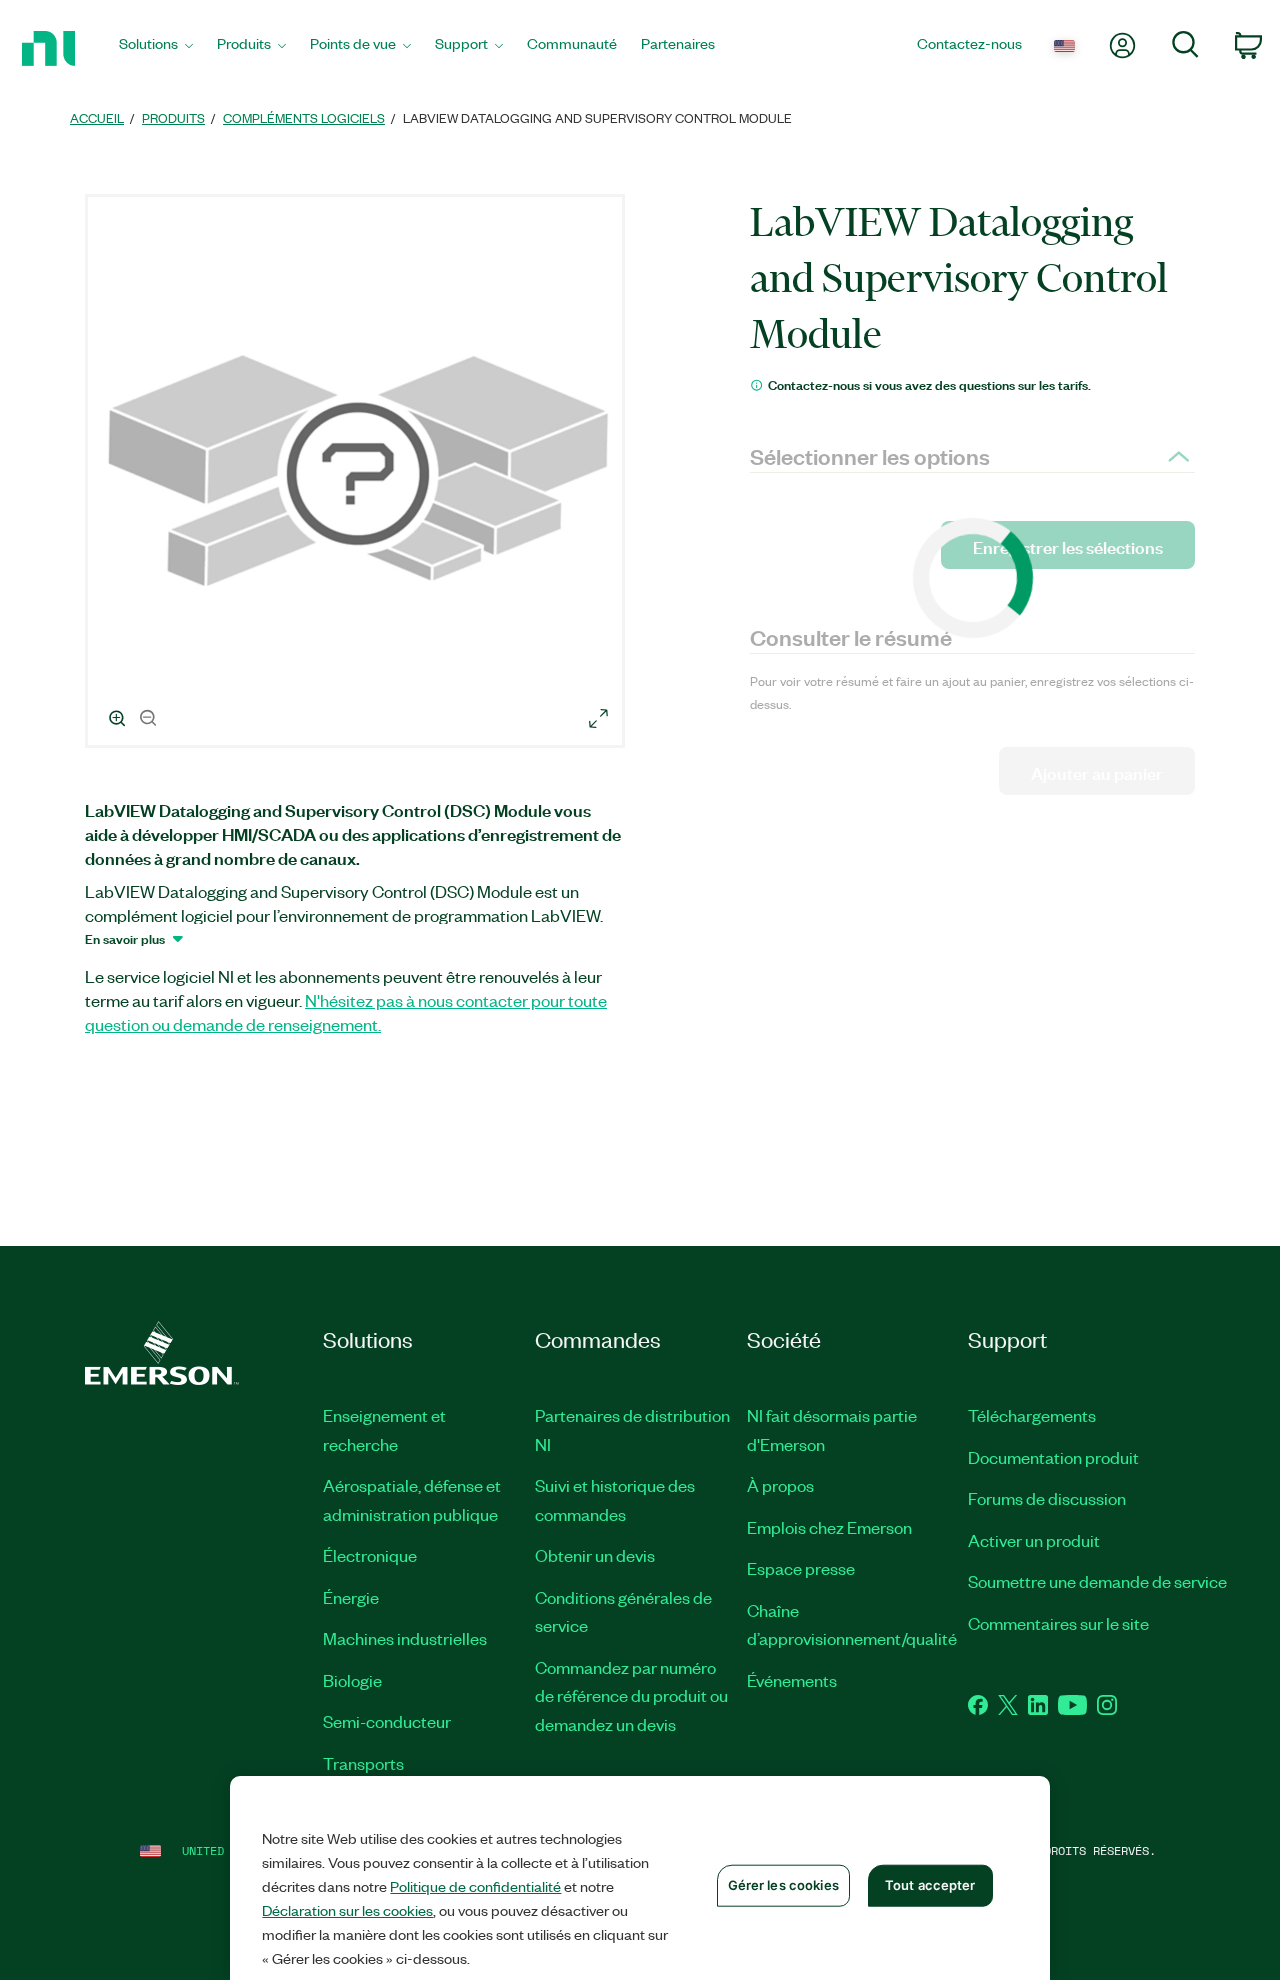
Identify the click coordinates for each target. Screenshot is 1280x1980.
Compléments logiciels (304, 117)
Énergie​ (351, 1597)
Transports (363, 1763)
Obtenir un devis (595, 1555)
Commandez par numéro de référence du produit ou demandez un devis (631, 1695)
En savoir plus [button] (125, 938)
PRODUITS (173, 117)
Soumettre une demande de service (1097, 1581)
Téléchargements (1032, 1415)
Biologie (352, 1680)
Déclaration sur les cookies (347, 1910)
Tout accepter (930, 1885)
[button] (358, 474)
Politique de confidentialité (475, 1886)
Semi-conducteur (387, 1721)
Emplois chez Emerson (829, 1527)
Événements (792, 1680)
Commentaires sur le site (1058, 1623)
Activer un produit (1034, 1540)
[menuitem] (156, 48)
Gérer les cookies (783, 1885)
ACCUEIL (97, 117)
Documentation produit (1053, 1457)
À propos (780, 1485)
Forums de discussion (1047, 1498)
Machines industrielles (405, 1638)
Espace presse (801, 1568)
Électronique (370, 1555)
